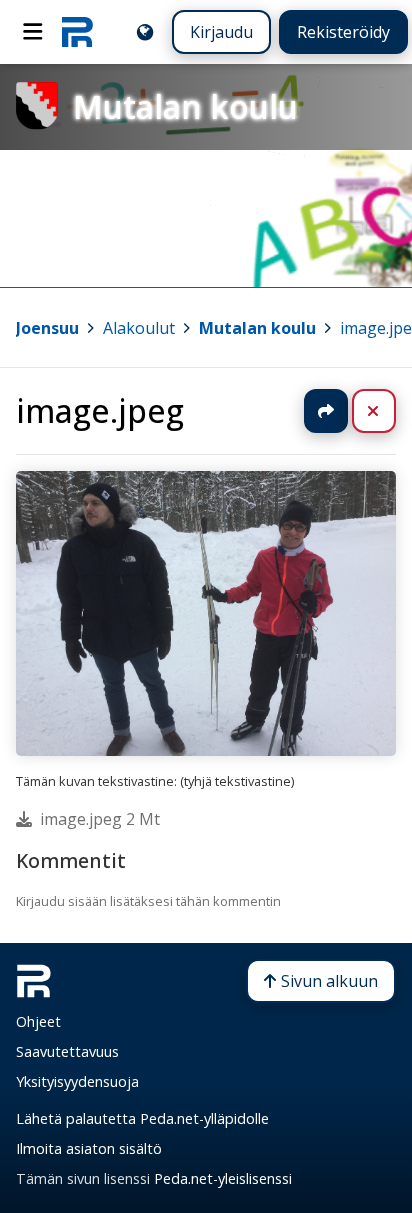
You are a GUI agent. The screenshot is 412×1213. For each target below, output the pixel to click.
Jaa (326, 411)
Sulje (389, 411)
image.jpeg (100, 410)
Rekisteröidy (343, 32)
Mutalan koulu (257, 328)
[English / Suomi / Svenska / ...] (145, 32)
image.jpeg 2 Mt (100, 819)
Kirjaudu (221, 32)
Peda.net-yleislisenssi (223, 1178)
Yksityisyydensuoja (77, 1081)
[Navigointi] (33, 32)
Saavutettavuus (67, 1051)
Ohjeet (38, 1021)
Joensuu (47, 328)
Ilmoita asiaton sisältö (89, 1148)
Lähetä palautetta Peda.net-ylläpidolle (142, 1118)
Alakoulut (139, 328)
